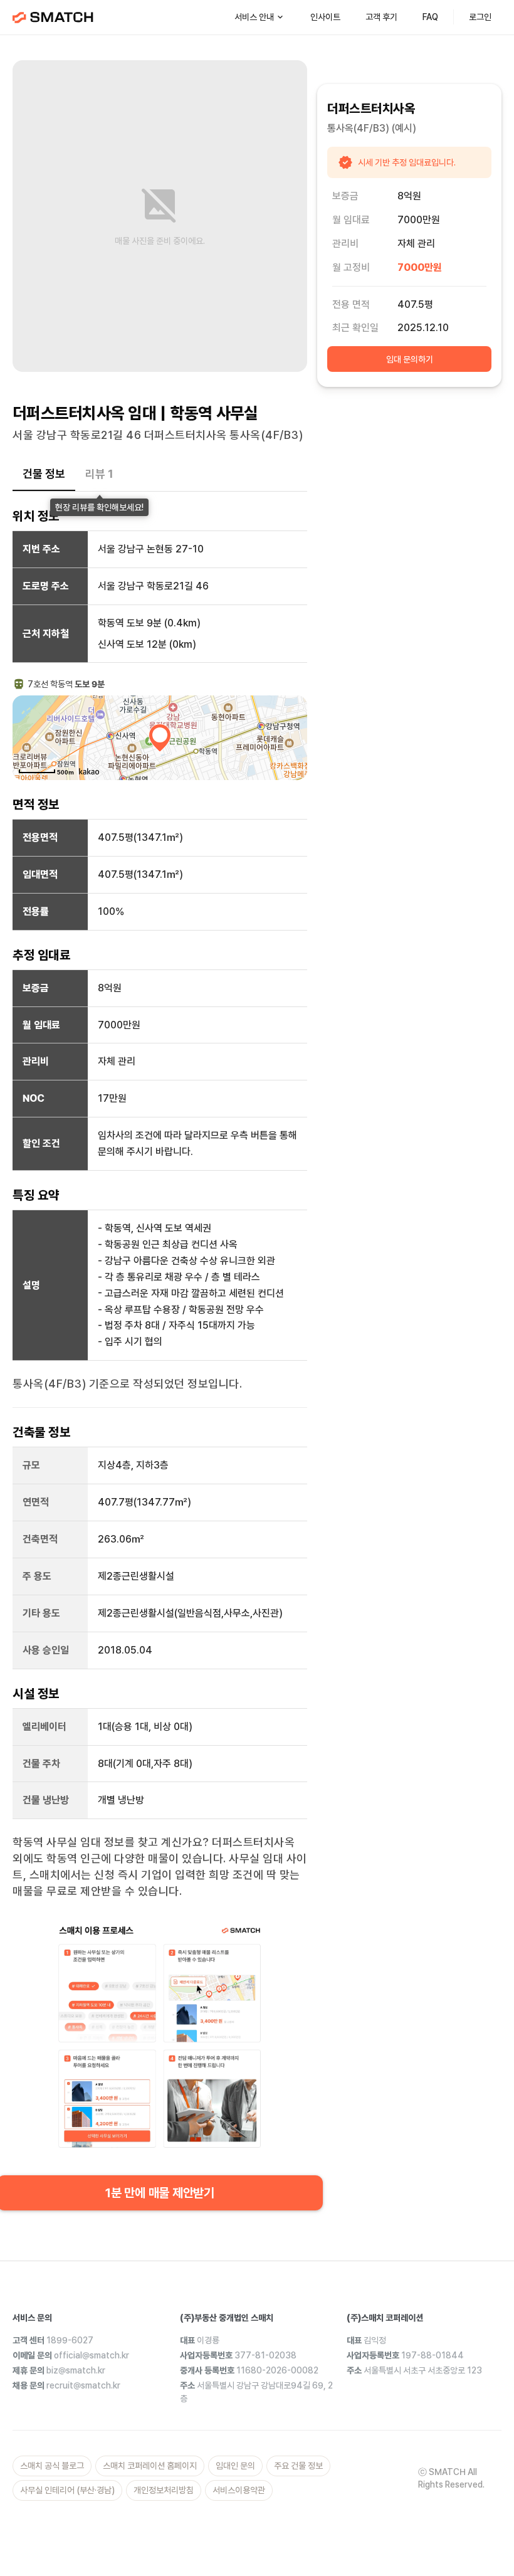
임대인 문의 (235, 2466)
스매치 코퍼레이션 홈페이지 (150, 2466)
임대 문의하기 (410, 359)
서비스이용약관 (239, 2490)
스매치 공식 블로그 (52, 2466)
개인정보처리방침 (164, 2490)
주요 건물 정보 (298, 2466)
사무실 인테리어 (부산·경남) (67, 2490)
